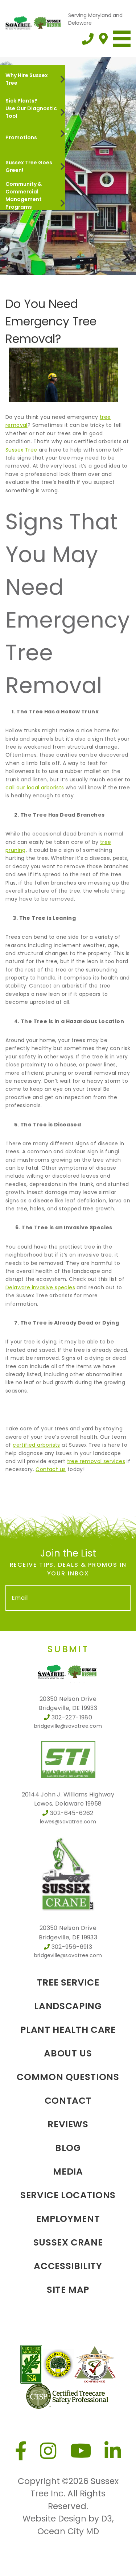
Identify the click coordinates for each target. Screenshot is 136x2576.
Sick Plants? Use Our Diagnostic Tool (31, 108)
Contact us (51, 1469)
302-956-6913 (72, 1947)
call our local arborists (35, 788)
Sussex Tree (21, 450)
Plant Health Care (68, 2030)
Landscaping (68, 2006)
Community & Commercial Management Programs (24, 195)
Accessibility (68, 2266)
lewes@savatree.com (68, 1822)
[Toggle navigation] (122, 39)
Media (68, 2172)
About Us (68, 2053)
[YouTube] (81, 2451)
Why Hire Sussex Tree (27, 79)
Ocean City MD (68, 2531)
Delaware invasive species (40, 1287)
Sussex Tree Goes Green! (29, 166)
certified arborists (36, 1445)
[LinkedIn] (113, 2451)
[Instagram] (48, 2451)
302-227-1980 (72, 1717)
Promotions (21, 137)
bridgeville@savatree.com (68, 1726)
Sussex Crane (68, 2242)
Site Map (68, 2290)
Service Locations (68, 2195)
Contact (68, 2101)
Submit (68, 1649)
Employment (68, 2219)
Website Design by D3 (67, 2519)
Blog (68, 2148)
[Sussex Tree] (34, 22)
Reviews (68, 2124)
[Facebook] (21, 2451)
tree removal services (96, 1461)
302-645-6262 (72, 1813)
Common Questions (68, 2077)
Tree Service (68, 1982)
